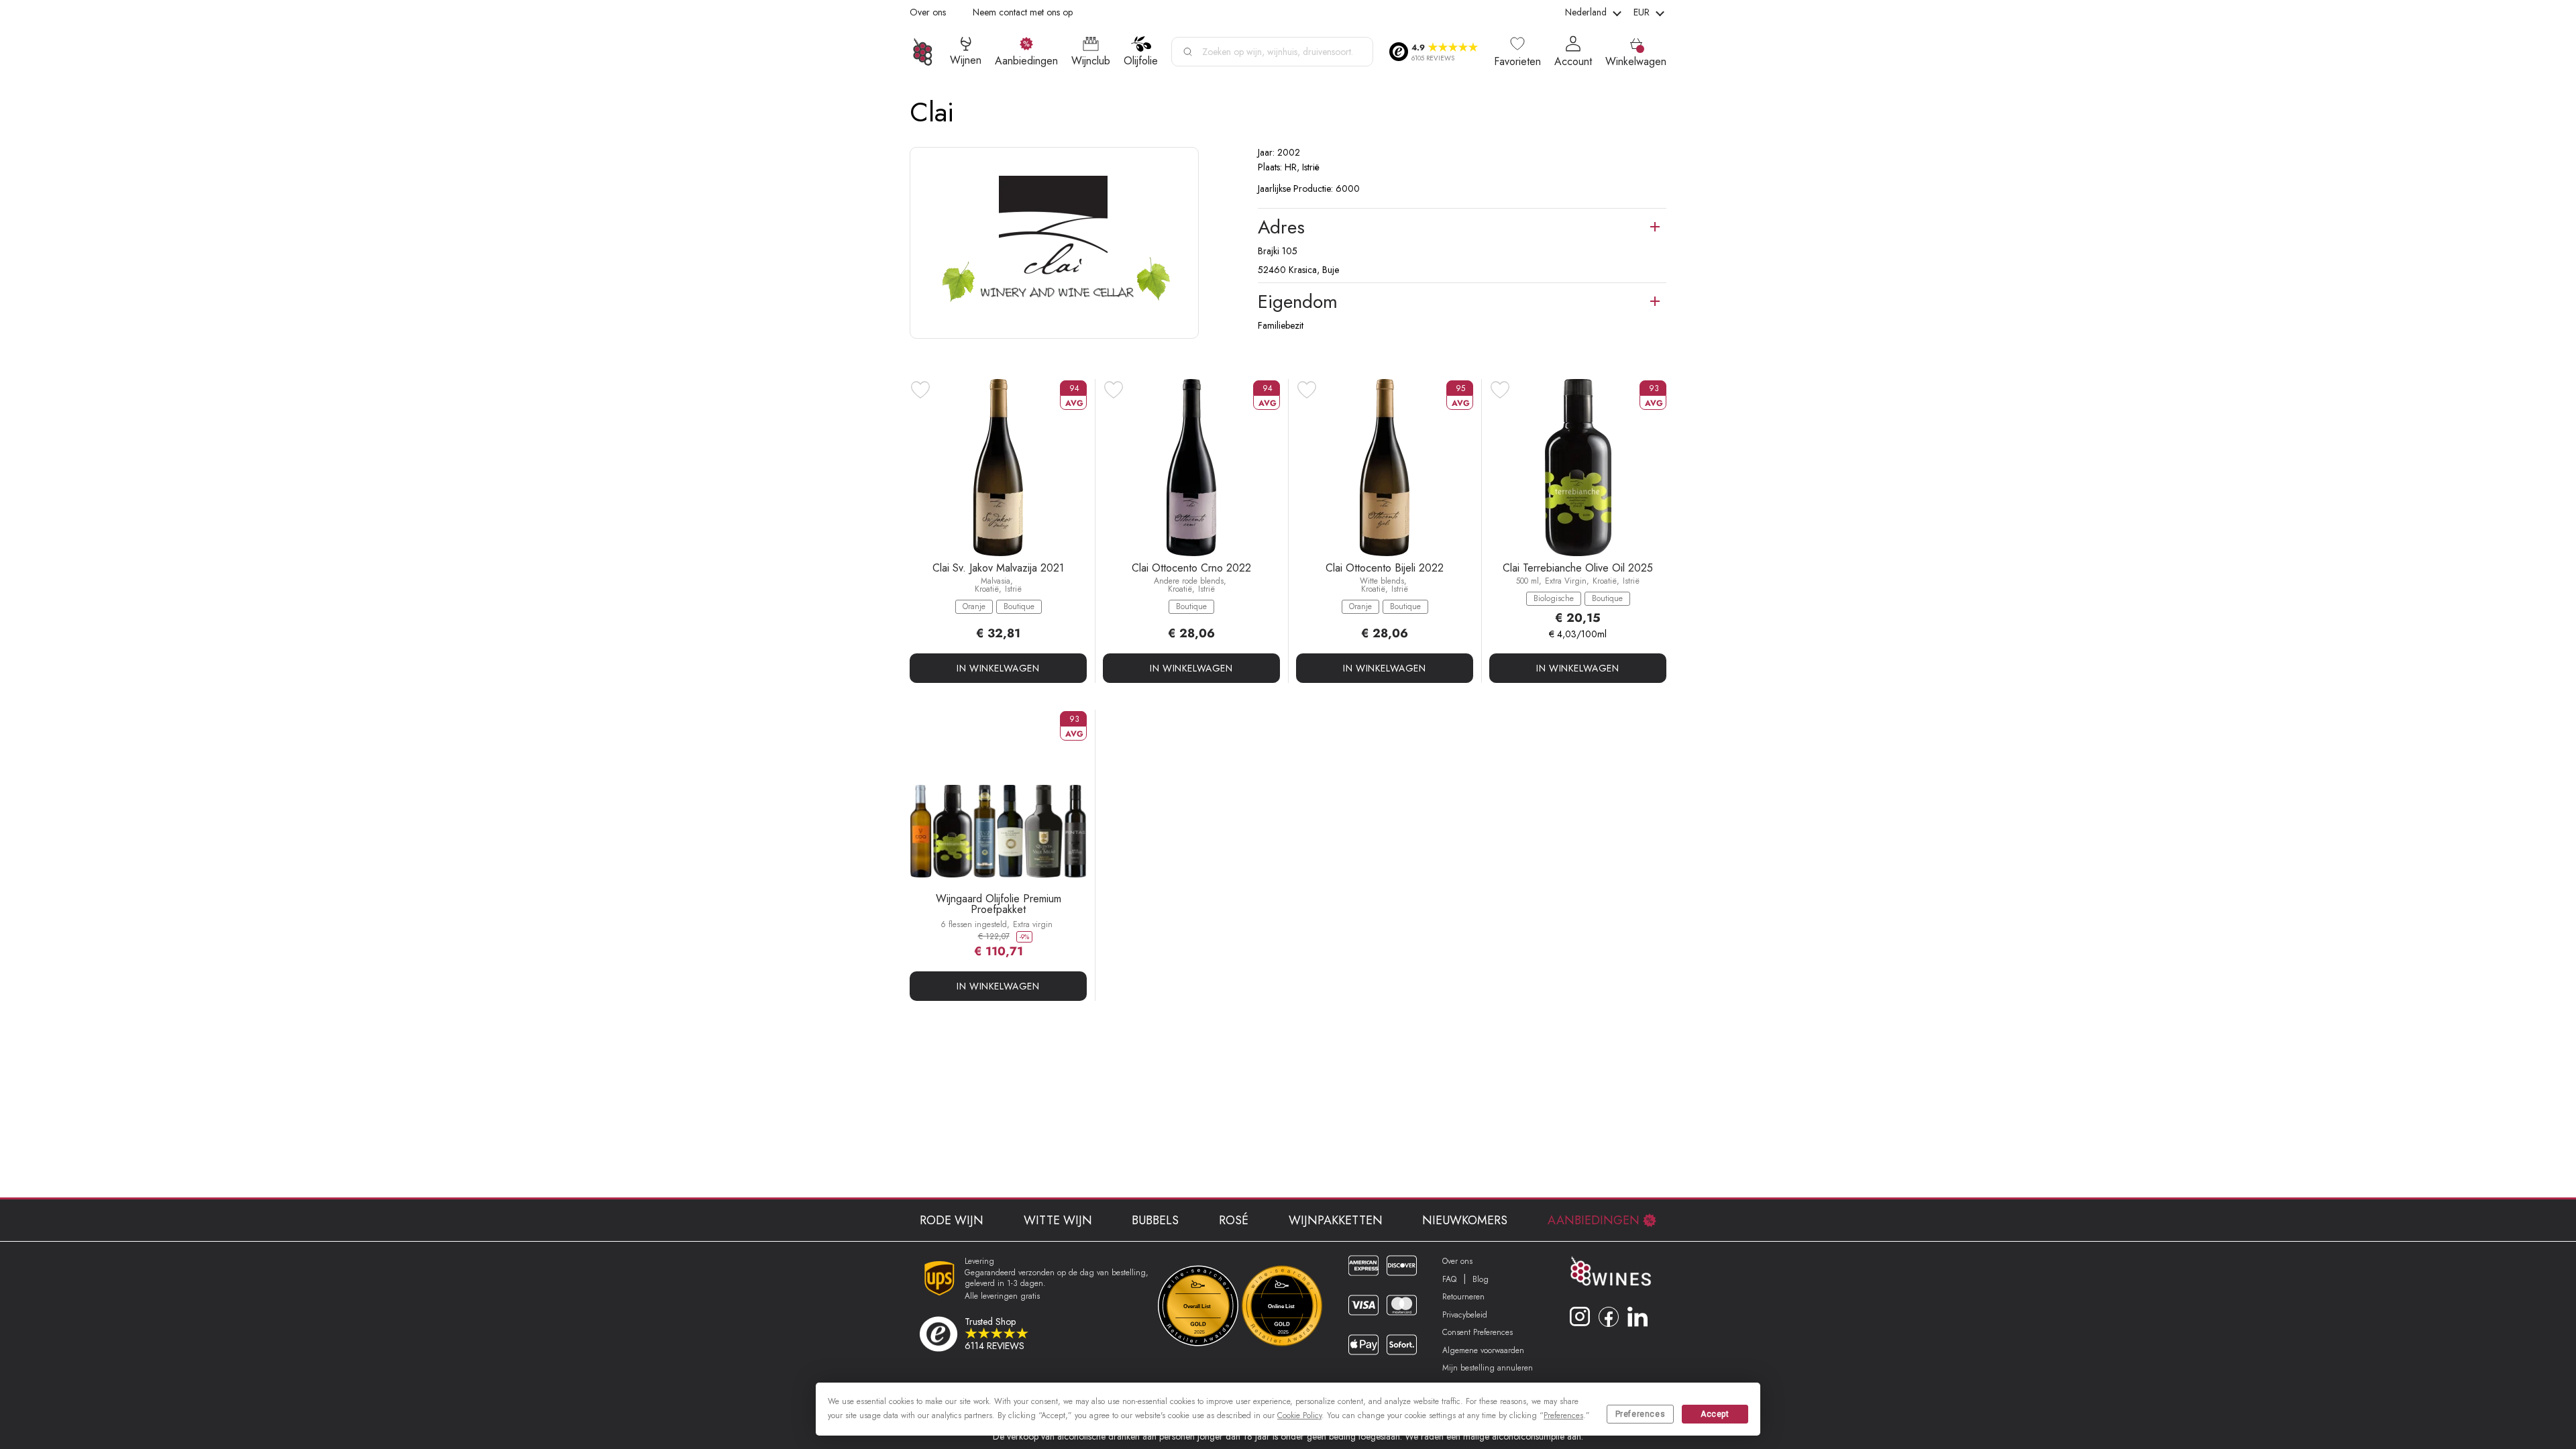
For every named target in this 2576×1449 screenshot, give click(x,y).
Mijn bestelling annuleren (1488, 1368)
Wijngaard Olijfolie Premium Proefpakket (999, 904)
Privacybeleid (1465, 1315)
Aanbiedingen (1594, 1220)
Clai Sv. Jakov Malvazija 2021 (998, 568)
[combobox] (1272, 52)
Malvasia (996, 581)
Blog (1481, 1279)
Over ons (928, 12)
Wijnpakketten (1336, 1220)
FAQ (1449, 1279)
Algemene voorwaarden (1483, 1350)
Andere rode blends (1189, 581)
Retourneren (1463, 1297)
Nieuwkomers (1465, 1220)
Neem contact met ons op (1023, 12)
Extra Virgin (1566, 581)
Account (1573, 62)
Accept (1715, 1414)
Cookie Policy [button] (1299, 1415)
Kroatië (987, 589)
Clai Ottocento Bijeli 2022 (1385, 568)
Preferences (1641, 1414)
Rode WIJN (952, 1220)
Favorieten (1517, 62)
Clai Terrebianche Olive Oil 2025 (1578, 568)
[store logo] (923, 52)
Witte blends (1382, 581)
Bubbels (1155, 1220)
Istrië (1013, 589)
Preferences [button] (1563, 1415)
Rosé (1234, 1220)
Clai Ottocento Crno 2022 (1191, 568)
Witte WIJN (1058, 1220)
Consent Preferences (1478, 1332)
